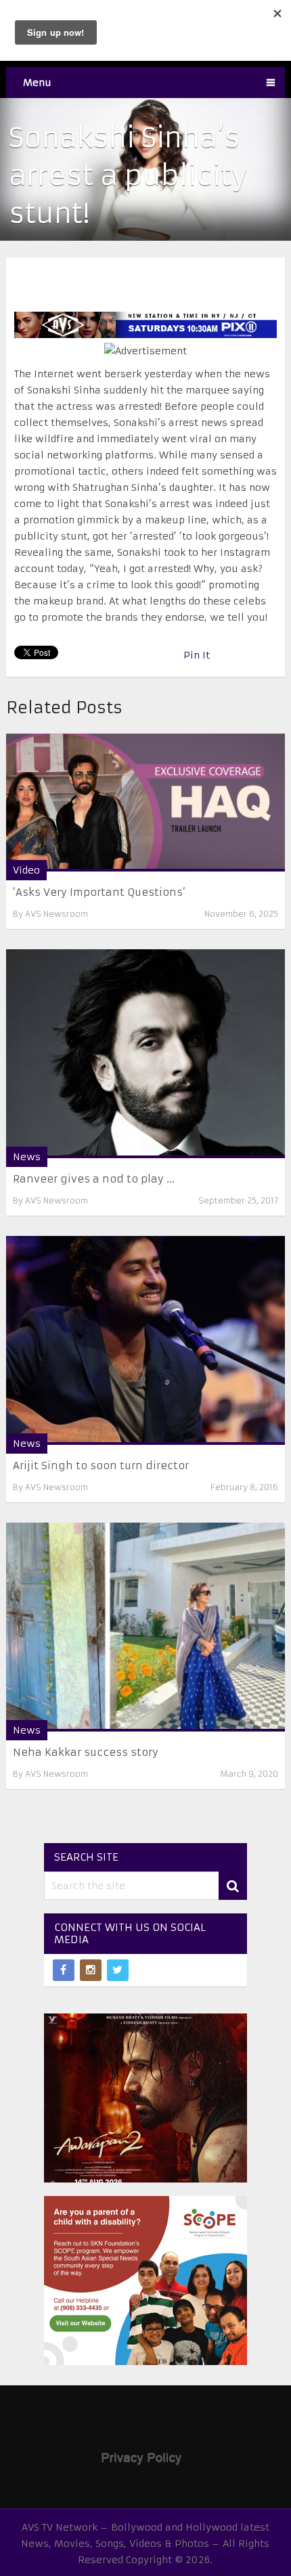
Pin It (197, 655)
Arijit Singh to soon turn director (101, 1465)
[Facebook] (64, 1970)
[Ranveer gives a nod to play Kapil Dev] (146, 1054)
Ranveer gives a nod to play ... (94, 1179)
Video (26, 870)
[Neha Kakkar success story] (146, 1627)
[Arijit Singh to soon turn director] (146, 1340)
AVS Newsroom (57, 914)
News (27, 1157)
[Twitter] (118, 1970)
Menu (37, 82)
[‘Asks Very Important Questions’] (146, 803)
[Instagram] (91, 1970)
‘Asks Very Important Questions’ (99, 892)
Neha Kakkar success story (86, 1752)
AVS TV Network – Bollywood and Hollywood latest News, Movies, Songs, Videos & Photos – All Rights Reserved (145, 2544)
